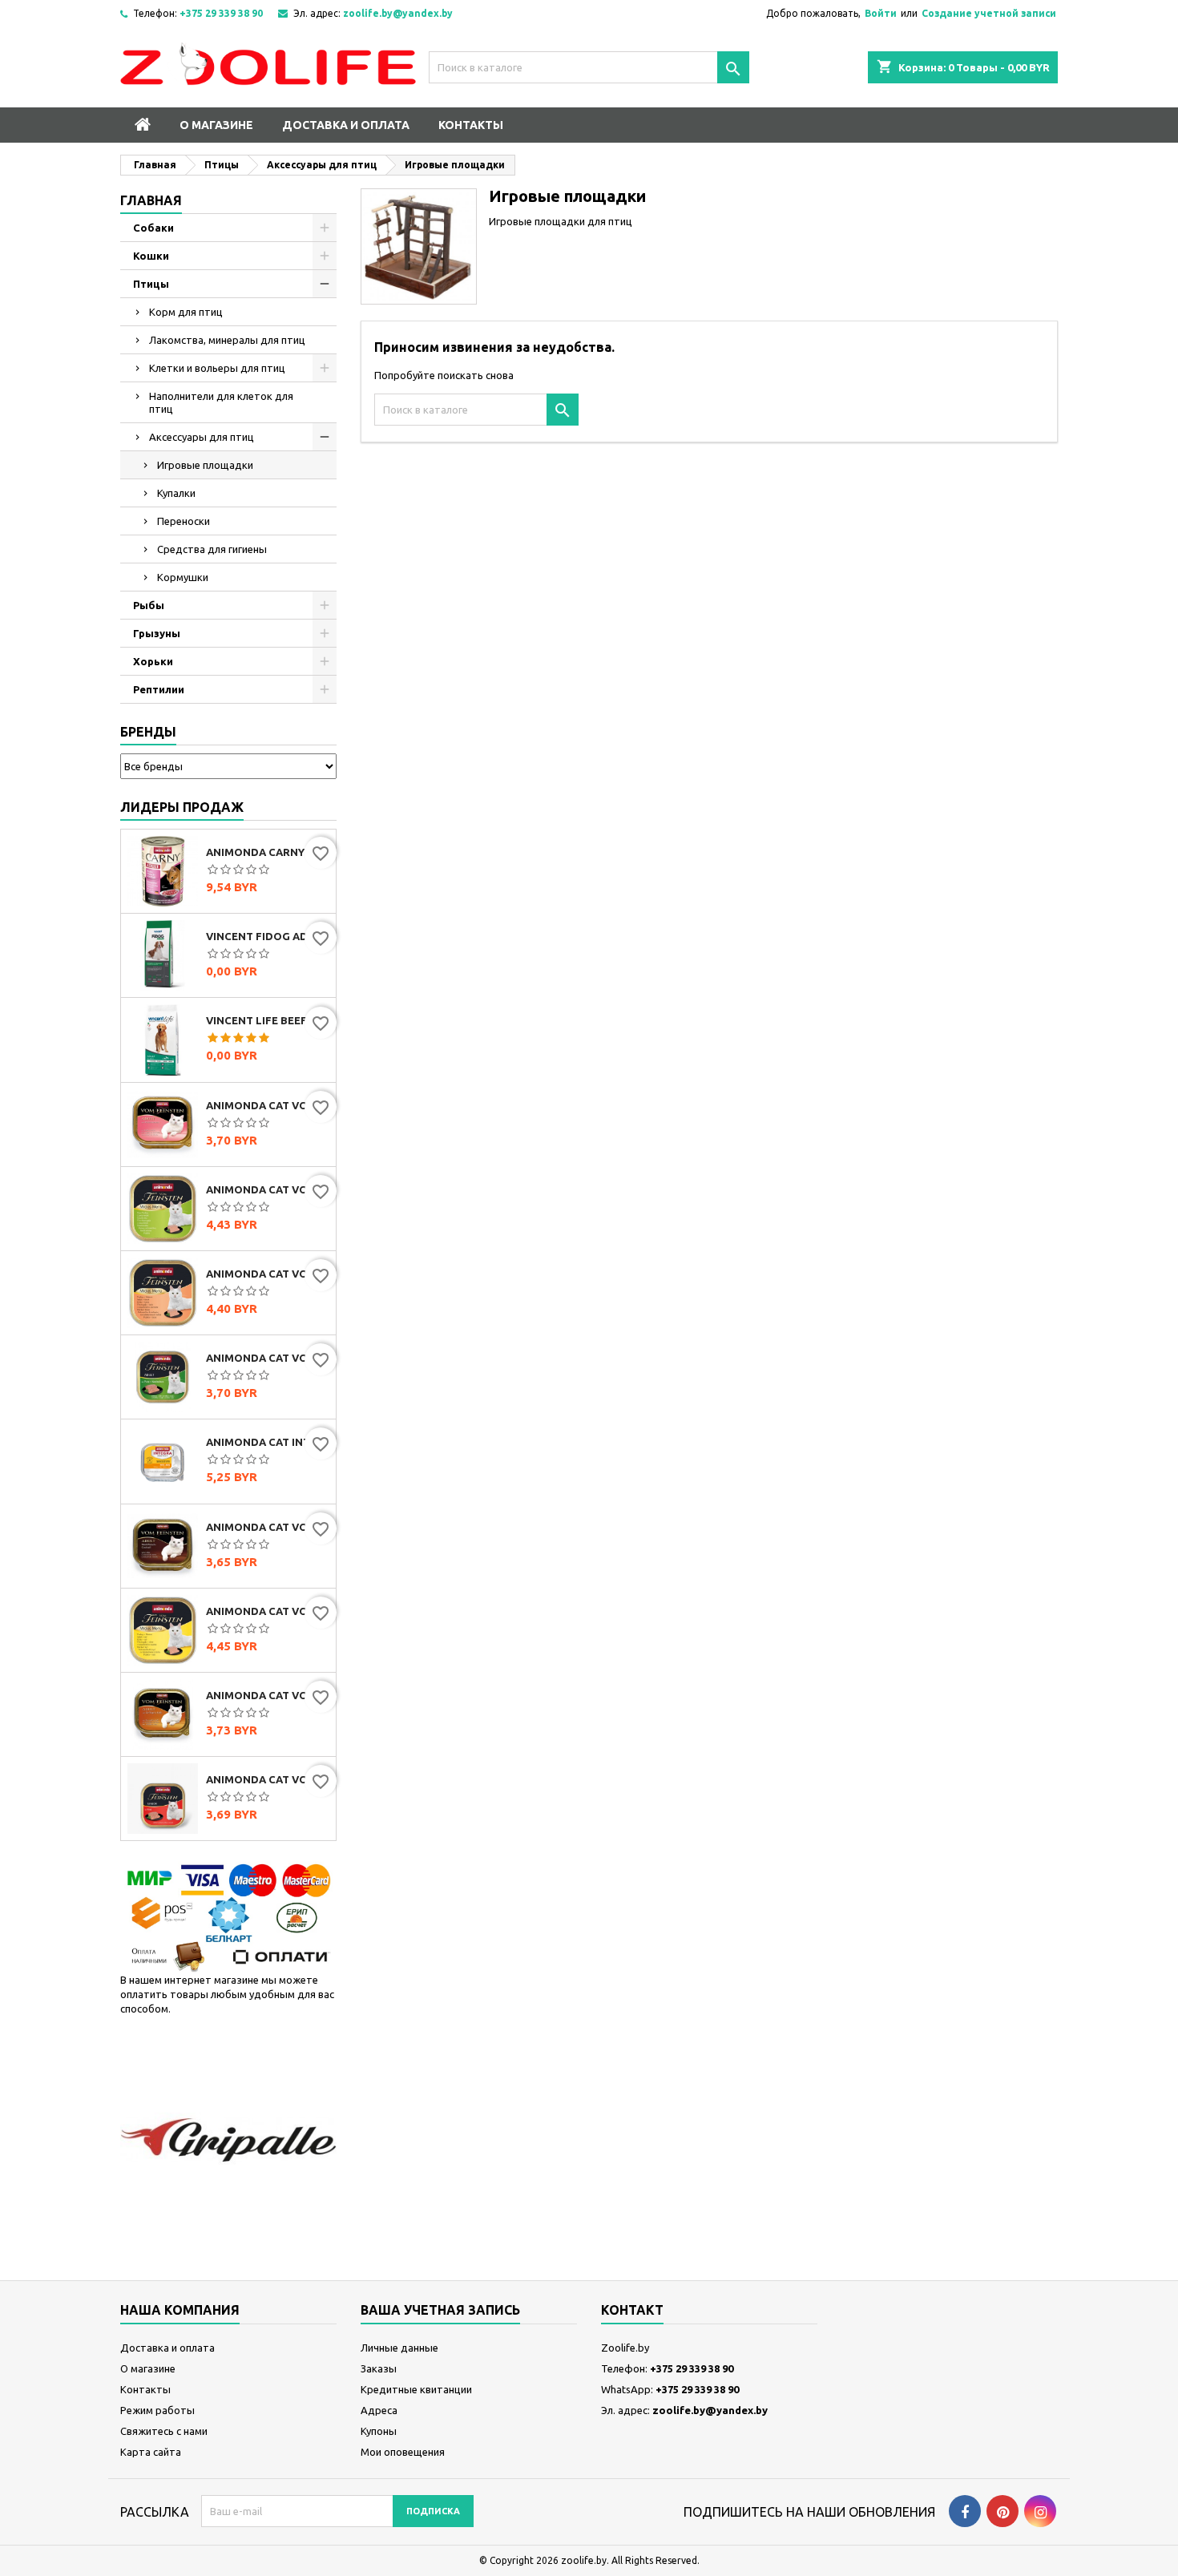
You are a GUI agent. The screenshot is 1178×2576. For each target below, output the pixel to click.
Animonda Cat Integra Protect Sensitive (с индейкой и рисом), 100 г (268, 1442)
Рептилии (159, 689)
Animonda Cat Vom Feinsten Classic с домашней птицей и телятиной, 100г (268, 1695)
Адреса (379, 2410)
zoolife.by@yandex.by (398, 13)
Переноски (184, 521)
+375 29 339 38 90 (221, 13)
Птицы (151, 284)
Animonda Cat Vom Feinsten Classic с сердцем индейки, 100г (268, 1105)
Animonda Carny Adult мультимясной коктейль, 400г (268, 852)
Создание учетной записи (989, 13)
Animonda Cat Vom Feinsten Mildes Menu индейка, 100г (268, 1189)
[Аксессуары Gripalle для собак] (228, 2139)
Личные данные (399, 2348)
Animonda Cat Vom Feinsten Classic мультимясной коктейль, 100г (268, 1527)
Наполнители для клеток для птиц (221, 402)
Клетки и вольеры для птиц (217, 368)
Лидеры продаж (182, 807)
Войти (881, 13)
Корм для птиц (186, 312)
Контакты (471, 125)
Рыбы (149, 605)
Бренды (148, 732)
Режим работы (157, 2410)
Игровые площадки (205, 465)
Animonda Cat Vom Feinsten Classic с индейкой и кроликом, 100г (268, 1358)
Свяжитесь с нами (164, 2431)
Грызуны (157, 633)
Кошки (151, 256)
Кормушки (183, 577)
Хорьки (153, 661)
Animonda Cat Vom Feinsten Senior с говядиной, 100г (268, 1779)
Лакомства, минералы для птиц (227, 340)
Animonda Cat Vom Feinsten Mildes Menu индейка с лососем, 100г (268, 1274)
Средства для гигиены (212, 549)
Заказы (379, 2368)
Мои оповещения (403, 2452)
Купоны (379, 2431)
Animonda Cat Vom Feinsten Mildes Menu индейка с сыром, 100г (268, 1611)
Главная (151, 200)
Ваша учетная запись (440, 2310)
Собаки (153, 228)
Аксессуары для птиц (202, 437)
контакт (632, 2310)
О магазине (216, 125)
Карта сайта (151, 2452)
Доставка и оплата (346, 125)
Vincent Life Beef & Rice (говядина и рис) (268, 1020)
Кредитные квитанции (416, 2389)
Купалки (176, 493)
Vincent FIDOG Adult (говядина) (268, 936)
